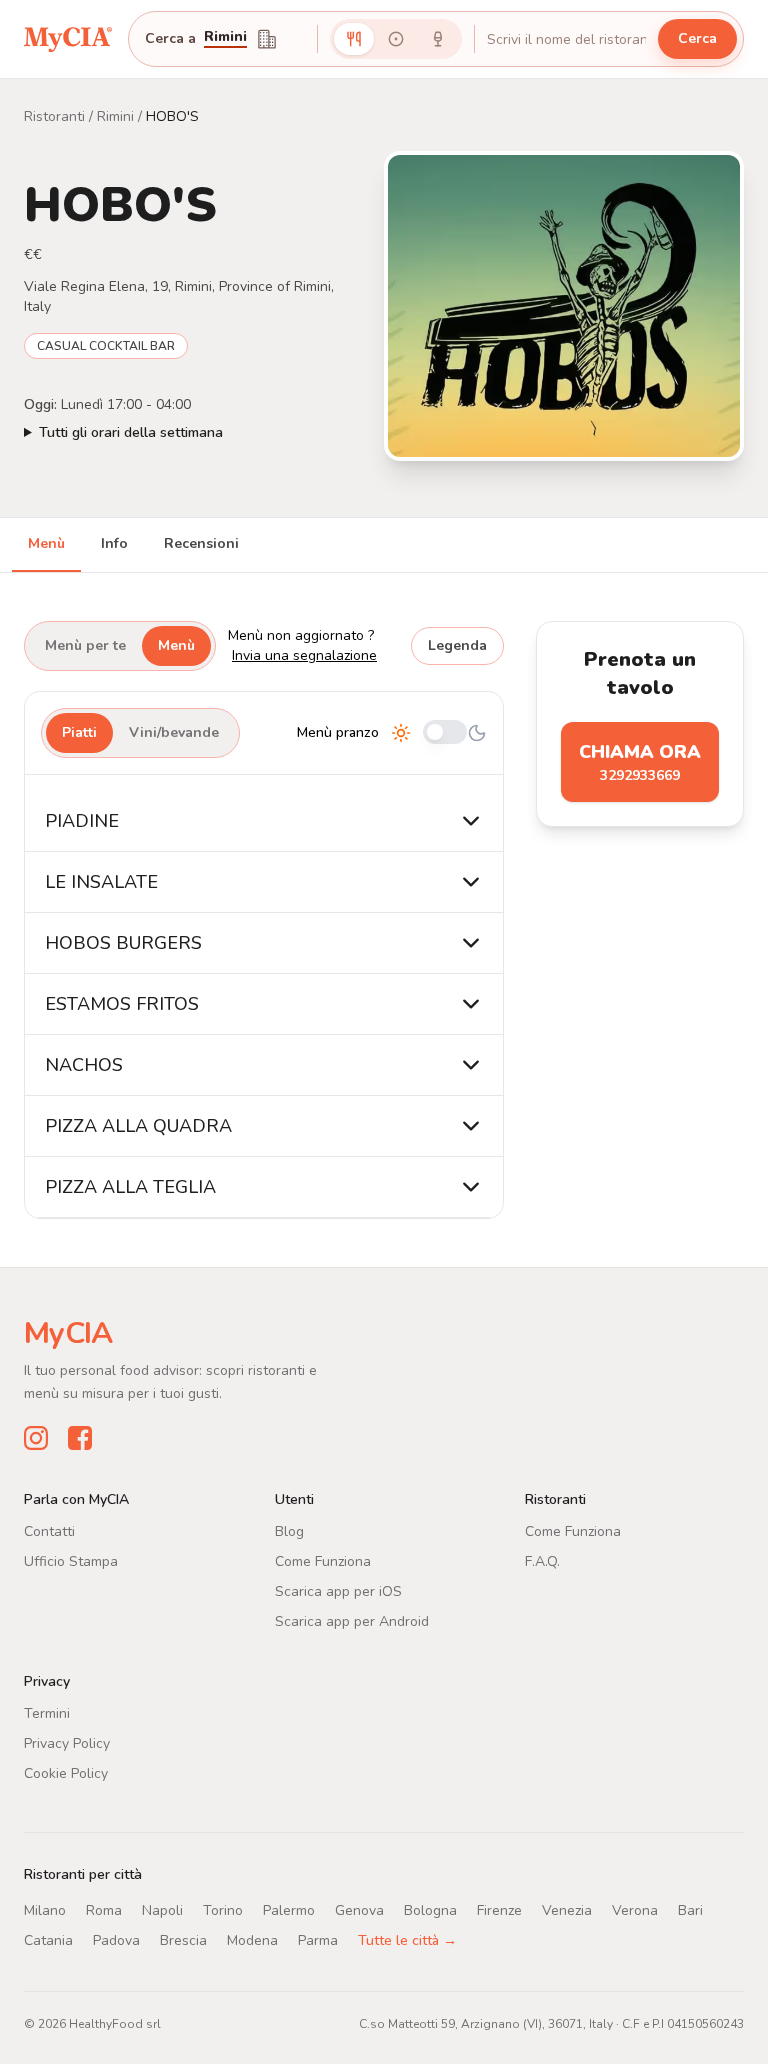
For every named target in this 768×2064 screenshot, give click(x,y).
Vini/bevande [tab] (174, 732)
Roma (104, 1910)
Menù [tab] (46, 543)
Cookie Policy (66, 1773)
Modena (252, 1940)
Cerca (697, 38)
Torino (223, 1910)
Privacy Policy (67, 1743)
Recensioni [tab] (201, 543)
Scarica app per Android (352, 1621)
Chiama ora (640, 762)
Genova (359, 1910)
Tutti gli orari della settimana (131, 432)
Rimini (225, 38)
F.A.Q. (542, 1561)
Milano (45, 1910)
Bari (690, 1910)
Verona (635, 1910)
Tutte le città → (407, 1940)
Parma (318, 1940)
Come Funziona (323, 1561)
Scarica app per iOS (338, 1591)
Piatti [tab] (79, 732)
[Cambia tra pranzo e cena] (445, 733)
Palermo (289, 1910)
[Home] (68, 38)
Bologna (430, 1910)
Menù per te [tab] (85, 645)
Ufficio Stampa (71, 1561)
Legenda (457, 645)
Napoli (162, 1910)
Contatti (49, 1531)
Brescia (183, 1940)
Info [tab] (114, 543)
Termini (47, 1713)
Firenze (499, 1910)
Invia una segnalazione (304, 655)
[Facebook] (80, 1438)
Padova (116, 1940)
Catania (48, 1940)
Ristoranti (54, 116)
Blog (289, 1531)
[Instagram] (36, 1438)
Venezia (567, 1910)
